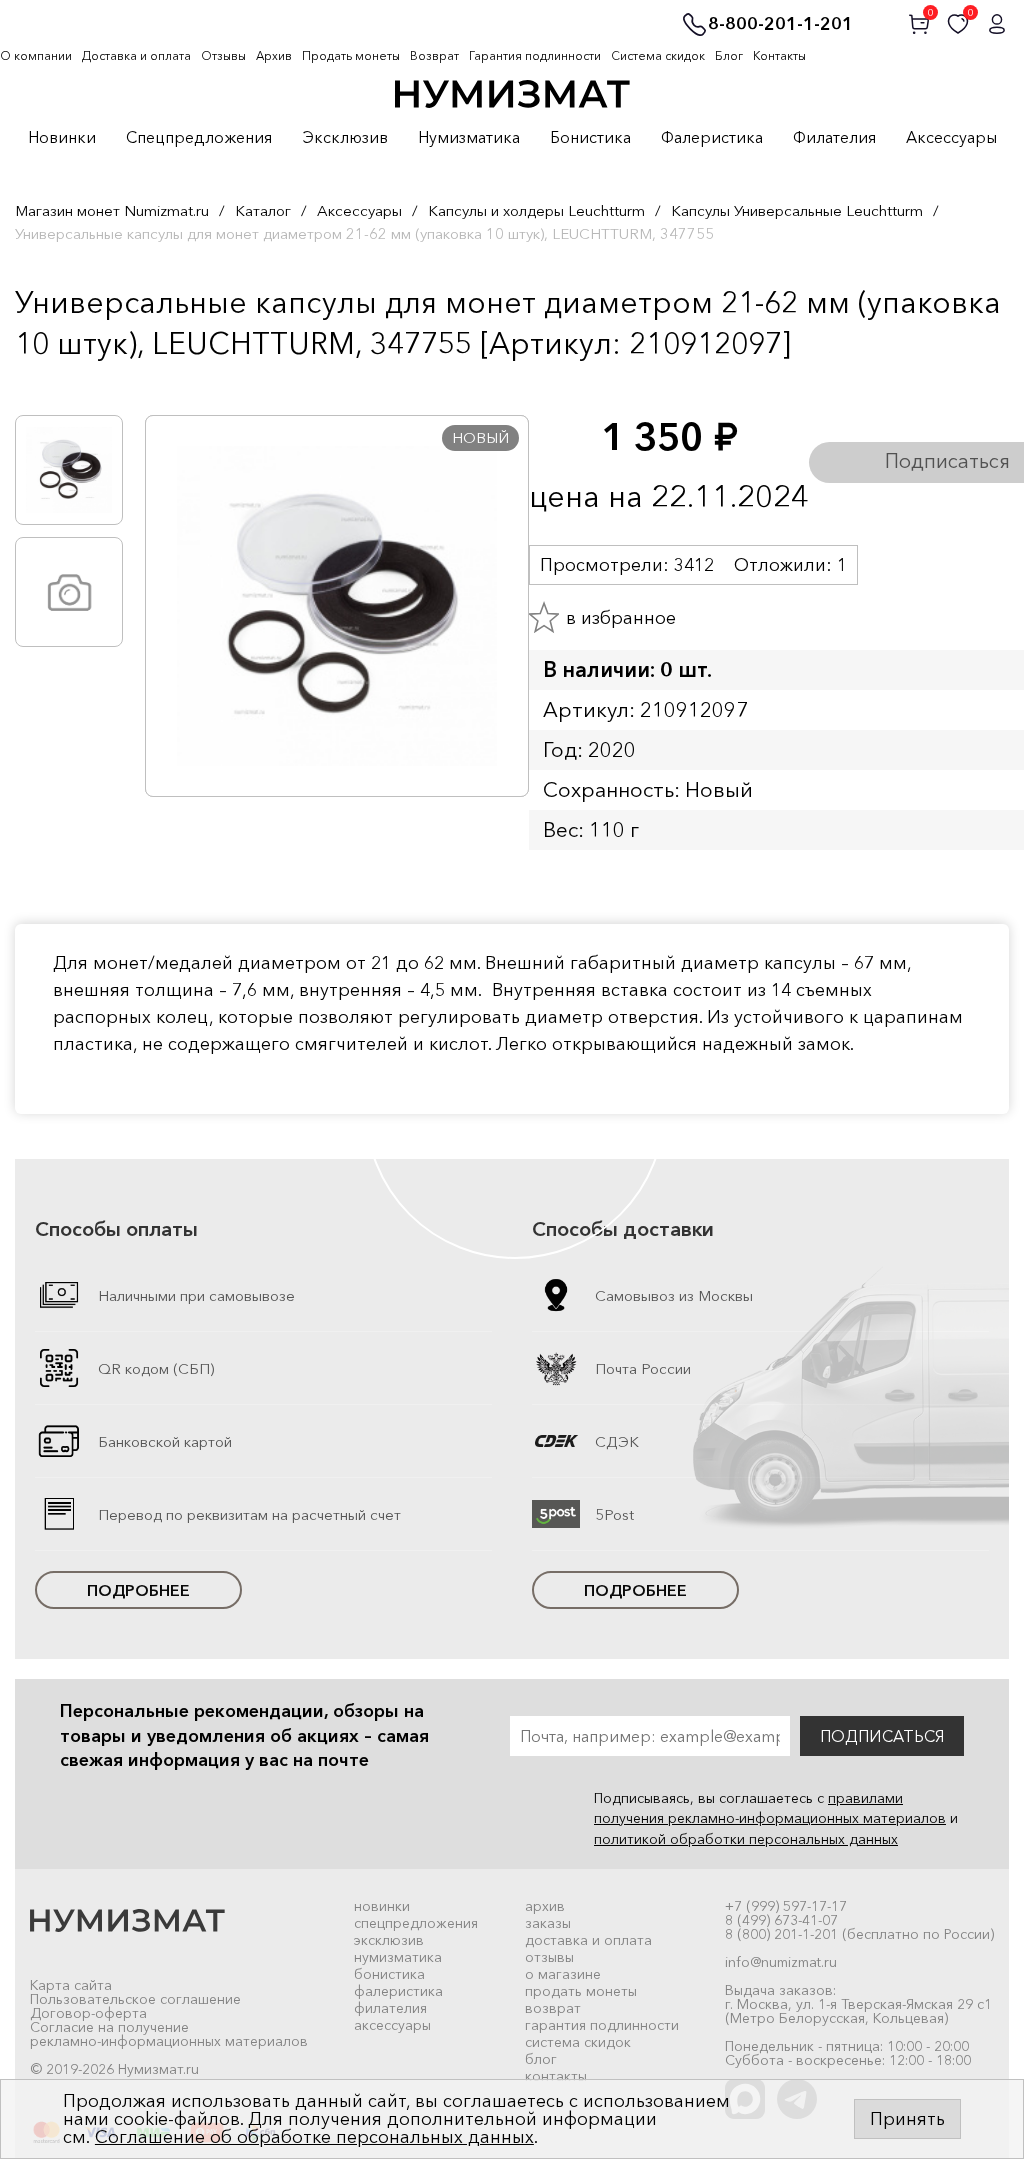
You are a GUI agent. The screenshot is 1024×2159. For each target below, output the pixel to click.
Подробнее (138, 1590)
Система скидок (658, 55)
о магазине (563, 1974)
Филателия (834, 138)
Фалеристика (712, 138)
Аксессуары (951, 138)
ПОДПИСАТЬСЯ (882, 1736)
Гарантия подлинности (535, 55)
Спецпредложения (199, 138)
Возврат (434, 55)
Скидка (59, 385)
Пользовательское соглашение (135, 1999)
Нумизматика (469, 138)
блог (541, 2059)
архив (545, 1906)
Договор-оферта (88, 2013)
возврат (553, 2008)
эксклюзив (389, 1940)
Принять (907, 2119)
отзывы (549, 1957)
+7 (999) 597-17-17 (786, 1906)
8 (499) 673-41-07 (781, 1920)
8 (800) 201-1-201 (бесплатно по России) (859, 1934)
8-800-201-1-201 (780, 25)
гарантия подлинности (602, 2025)
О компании (36, 55)
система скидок (578, 2042)
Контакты (779, 55)
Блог (729, 55)
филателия (390, 2008)
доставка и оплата (588, 1940)
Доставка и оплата (136, 55)
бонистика (389, 1974)
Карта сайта (71, 1985)
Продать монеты (351, 55)
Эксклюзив (345, 138)
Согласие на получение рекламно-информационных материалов (169, 2034)
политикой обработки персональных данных (746, 1839)
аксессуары (392, 2025)
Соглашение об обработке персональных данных (314, 2137)
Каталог (263, 210)
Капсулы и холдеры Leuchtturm (536, 210)
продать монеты (581, 1991)
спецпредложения (416, 1923)
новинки (382, 1906)
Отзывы (223, 55)
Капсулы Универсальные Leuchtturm (797, 210)
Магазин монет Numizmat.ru (112, 210)
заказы (548, 1923)
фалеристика (398, 1991)
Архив (274, 55)
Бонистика (590, 138)
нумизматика (398, 1957)
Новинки (62, 138)
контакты (556, 2076)
